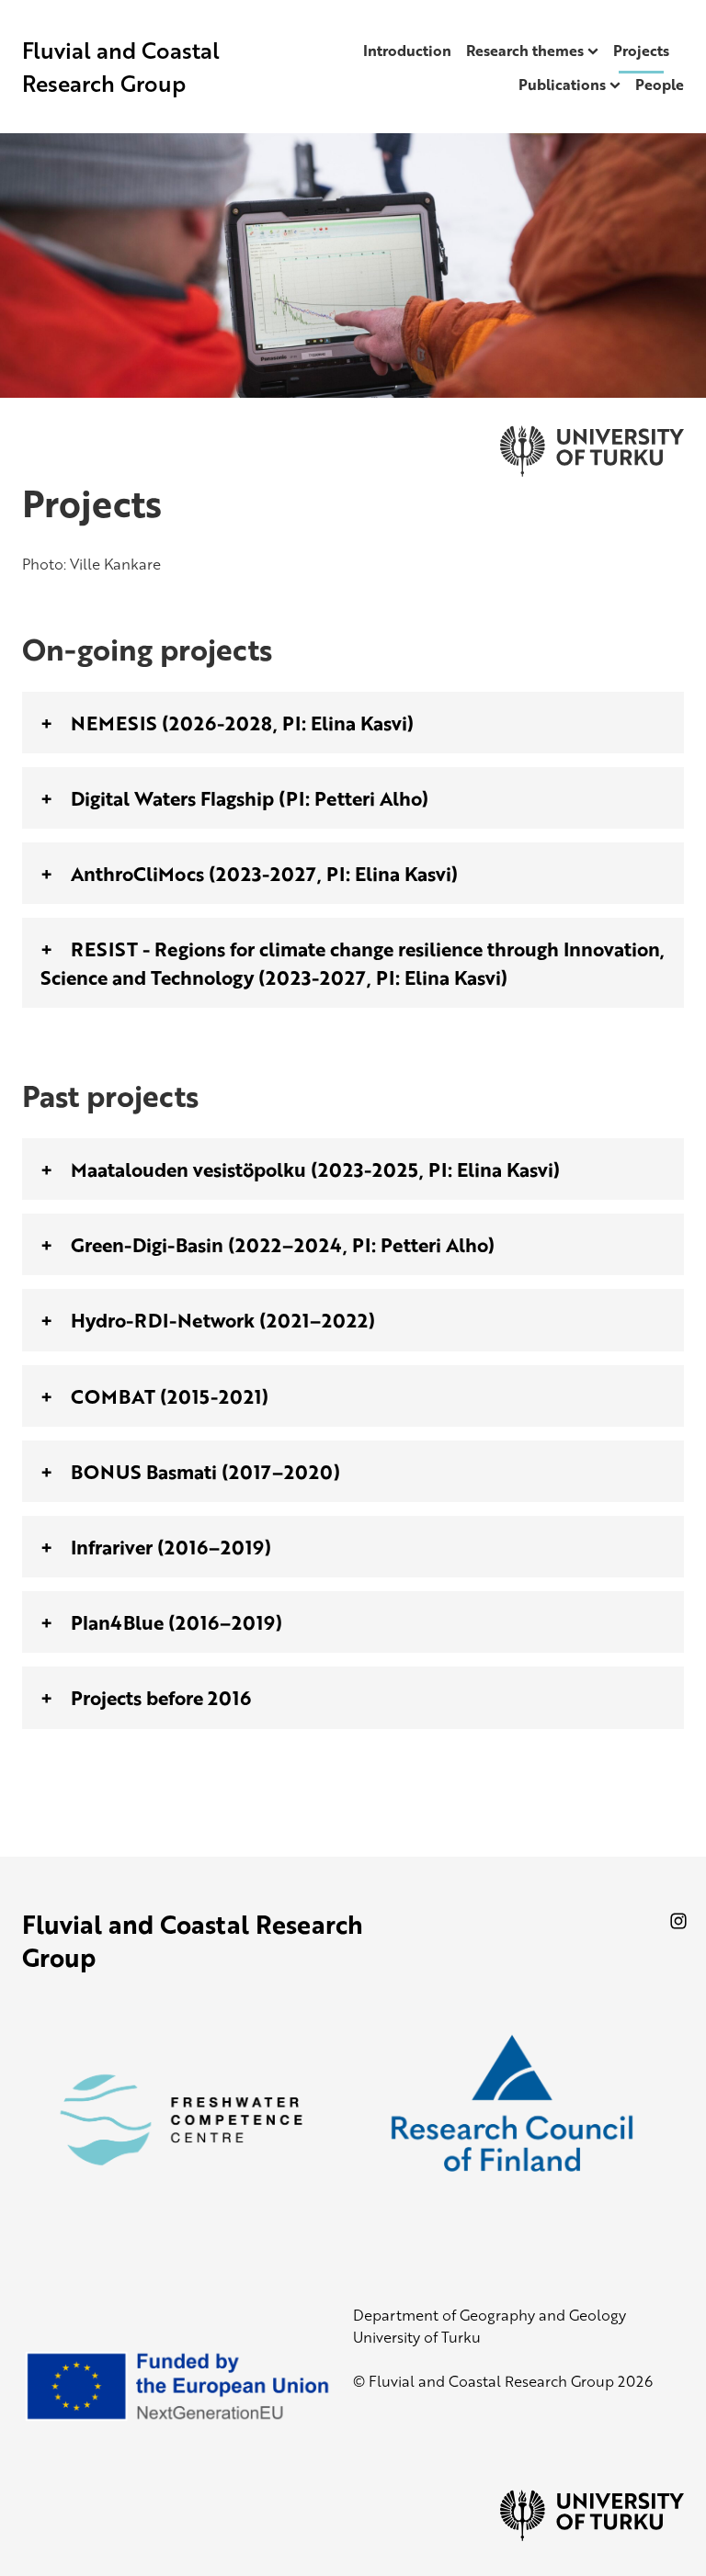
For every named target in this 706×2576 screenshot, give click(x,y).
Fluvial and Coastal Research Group (121, 67)
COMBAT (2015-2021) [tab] (170, 1396)
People (660, 85)
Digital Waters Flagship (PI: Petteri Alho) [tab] (250, 798)
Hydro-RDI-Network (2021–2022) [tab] (223, 1320)
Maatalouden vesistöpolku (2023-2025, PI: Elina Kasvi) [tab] (315, 1169)
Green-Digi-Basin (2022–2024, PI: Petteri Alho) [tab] (283, 1244)
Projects (641, 51)
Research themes (525, 51)
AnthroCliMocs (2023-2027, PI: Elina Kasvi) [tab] (264, 873)
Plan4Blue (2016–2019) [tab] (176, 1622)
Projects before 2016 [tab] (161, 1697)
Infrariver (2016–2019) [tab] (171, 1547)
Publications (562, 85)
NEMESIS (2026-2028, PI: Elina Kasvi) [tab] (242, 723)
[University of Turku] (592, 2536)
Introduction (407, 51)
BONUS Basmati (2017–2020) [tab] (205, 1471)
